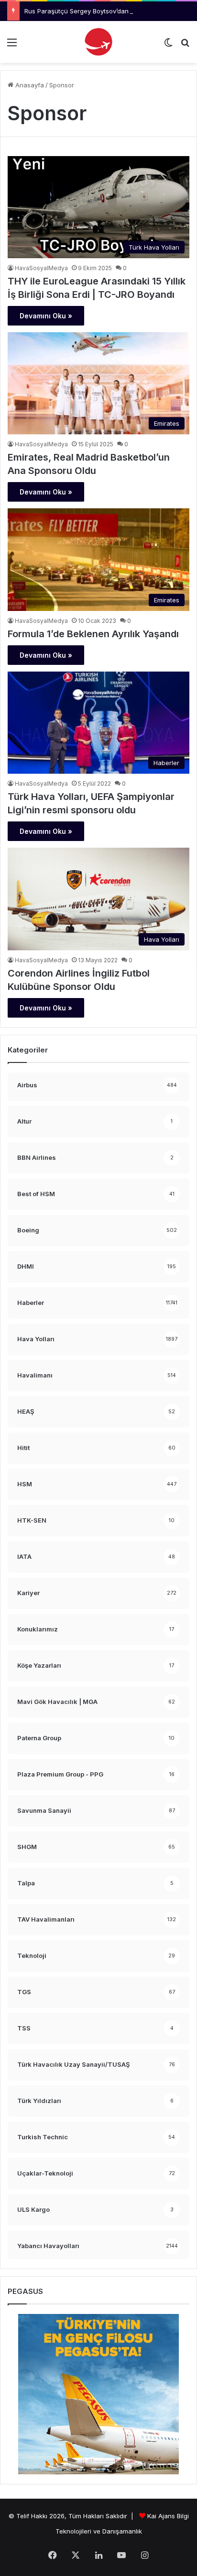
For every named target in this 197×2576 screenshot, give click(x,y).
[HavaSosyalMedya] (98, 42)
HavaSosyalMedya (41, 268)
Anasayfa (29, 85)
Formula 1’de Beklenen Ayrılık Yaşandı (93, 634)
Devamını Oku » (46, 316)
